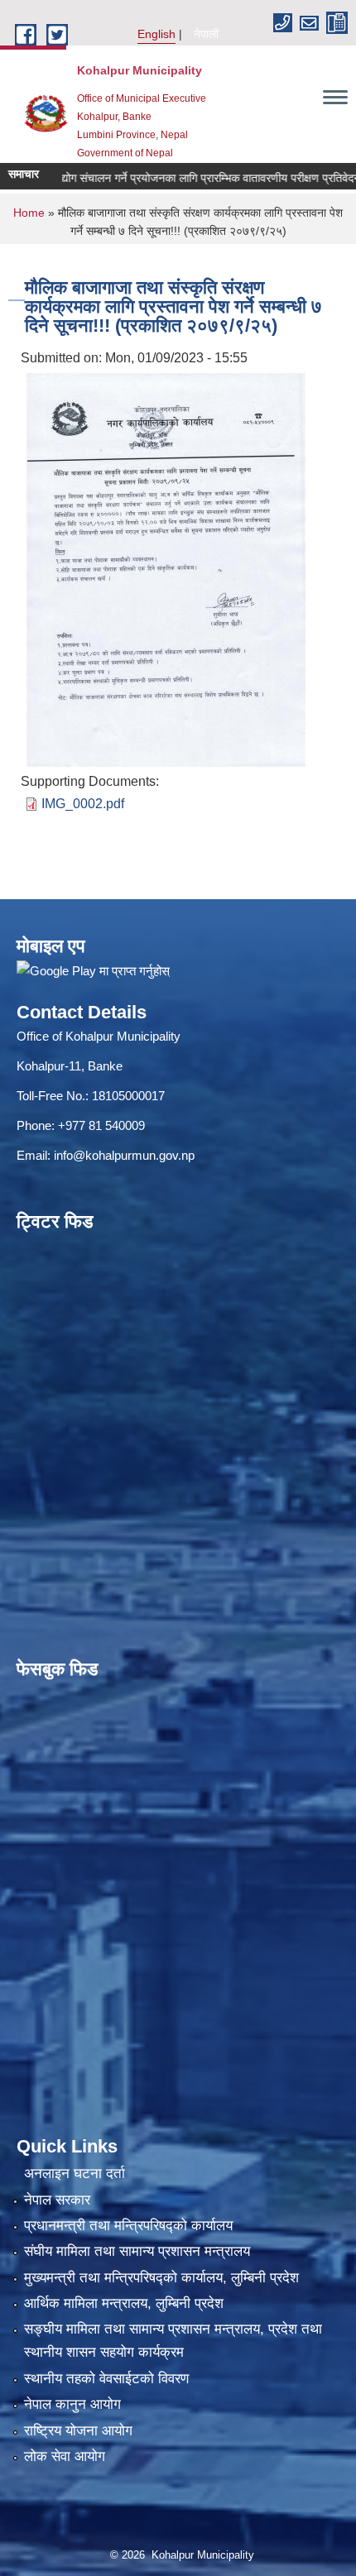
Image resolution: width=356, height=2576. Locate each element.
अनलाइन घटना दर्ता (75, 2174)
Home (29, 213)
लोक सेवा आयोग (65, 2456)
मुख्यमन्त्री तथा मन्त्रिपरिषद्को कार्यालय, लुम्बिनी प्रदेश (161, 2278)
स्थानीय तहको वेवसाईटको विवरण (106, 2379)
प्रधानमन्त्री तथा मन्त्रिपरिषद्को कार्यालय (128, 2226)
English (156, 34)
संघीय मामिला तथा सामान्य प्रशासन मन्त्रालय (137, 2251)
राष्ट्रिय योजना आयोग (78, 2431)
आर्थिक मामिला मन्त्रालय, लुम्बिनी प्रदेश (124, 2303)
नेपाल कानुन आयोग (72, 2404)
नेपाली (206, 34)
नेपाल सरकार (57, 2200)
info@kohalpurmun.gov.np (124, 1155)
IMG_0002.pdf (83, 804)
